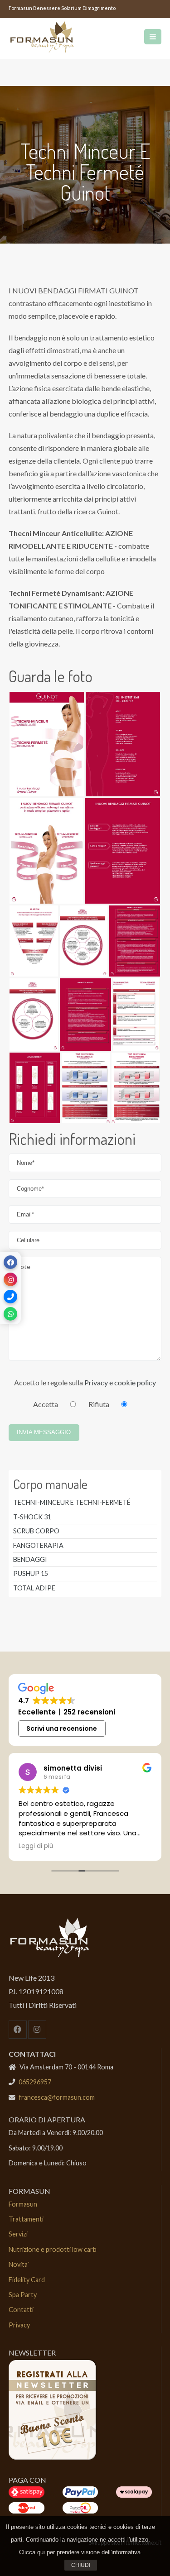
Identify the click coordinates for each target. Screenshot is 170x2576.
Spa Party (23, 2295)
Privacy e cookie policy (120, 1382)
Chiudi (81, 2565)
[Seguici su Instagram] (10, 1279)
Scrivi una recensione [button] (62, 1729)
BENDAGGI (30, 1559)
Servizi (18, 2234)
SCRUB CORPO (36, 1531)
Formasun (23, 2204)
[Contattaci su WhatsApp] (10, 1314)
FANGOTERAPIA (38, 1545)
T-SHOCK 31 (32, 1517)
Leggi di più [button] (36, 1846)
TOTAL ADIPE (34, 1588)
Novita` (19, 2264)
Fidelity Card (27, 2280)
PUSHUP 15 (31, 1573)
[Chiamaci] (10, 1297)
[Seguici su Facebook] (10, 1262)
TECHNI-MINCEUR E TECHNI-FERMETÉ (72, 1502)
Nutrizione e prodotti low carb (53, 2249)
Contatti (21, 2310)
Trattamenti (26, 2219)
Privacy (19, 2325)
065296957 (35, 2082)
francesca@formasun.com (57, 2097)
